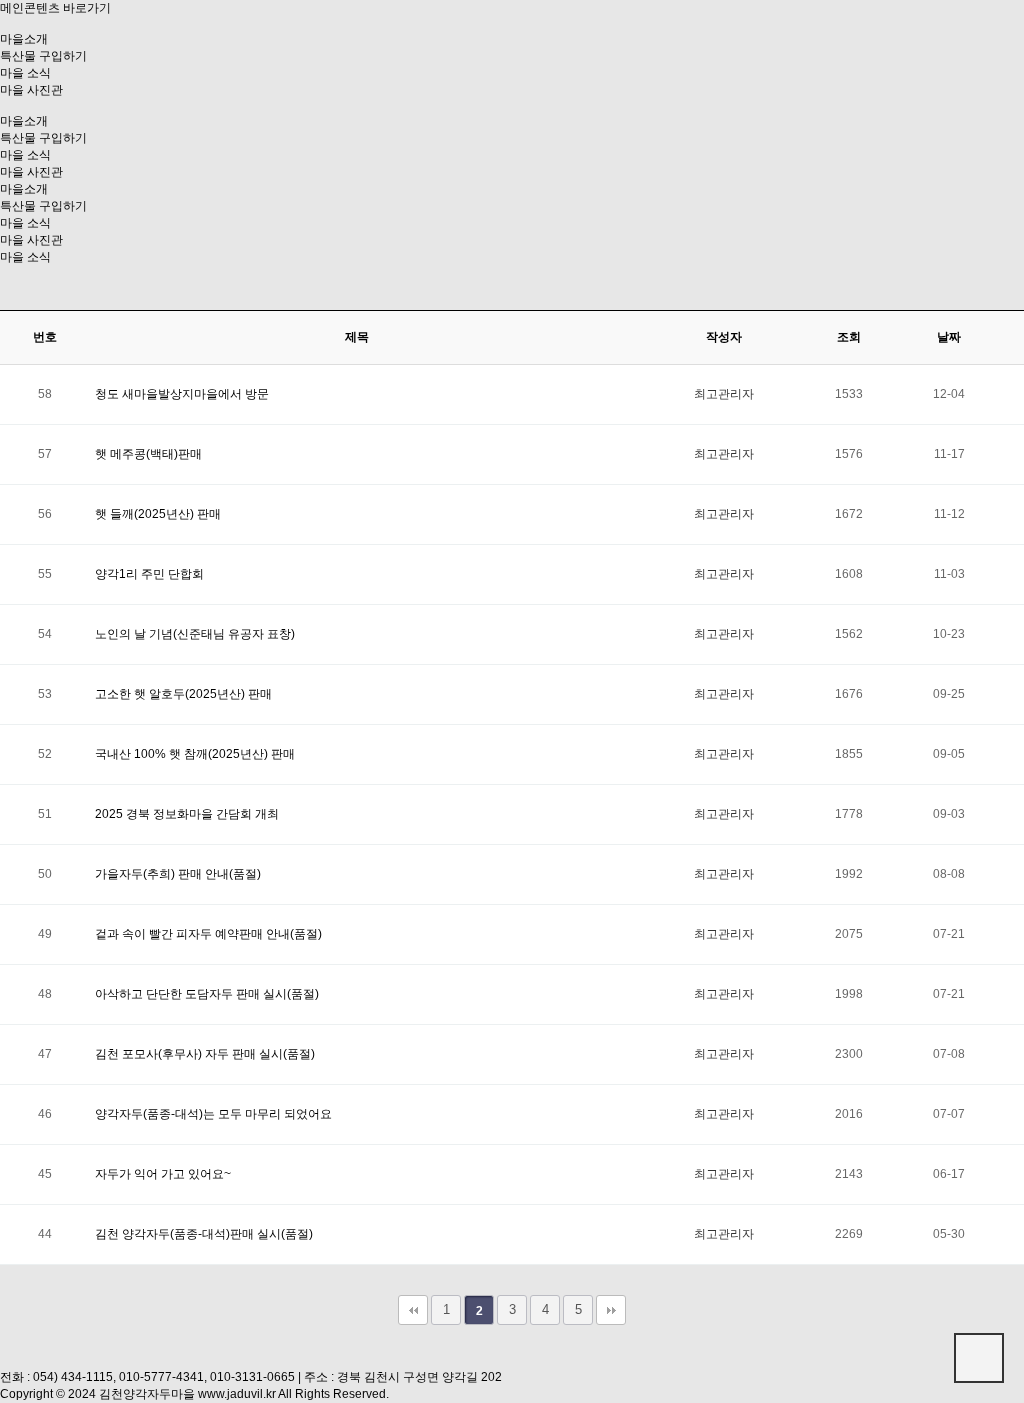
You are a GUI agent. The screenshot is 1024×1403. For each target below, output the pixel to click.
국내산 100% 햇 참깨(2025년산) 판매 (195, 754)
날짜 (949, 337)
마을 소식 (25, 73)
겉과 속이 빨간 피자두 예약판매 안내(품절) (208, 934)
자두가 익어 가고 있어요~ (163, 1174)
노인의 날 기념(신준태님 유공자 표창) (195, 634)
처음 (413, 1310)
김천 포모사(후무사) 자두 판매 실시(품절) (205, 1054)
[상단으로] (979, 1358)
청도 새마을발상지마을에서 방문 (182, 394)
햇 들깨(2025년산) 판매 (158, 514)
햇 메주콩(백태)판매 (148, 454)
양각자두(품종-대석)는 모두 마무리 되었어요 (213, 1114)
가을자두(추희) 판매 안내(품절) (178, 874)
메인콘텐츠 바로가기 (55, 8)
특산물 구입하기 (43, 56)
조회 (849, 337)
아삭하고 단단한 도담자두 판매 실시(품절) (207, 994)
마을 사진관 (31, 90)
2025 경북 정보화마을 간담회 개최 (187, 814)
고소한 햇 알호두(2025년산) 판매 (183, 694)
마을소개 (24, 39)
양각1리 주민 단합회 (149, 574)
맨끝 (611, 1310)
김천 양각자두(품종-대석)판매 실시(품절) (204, 1234)
